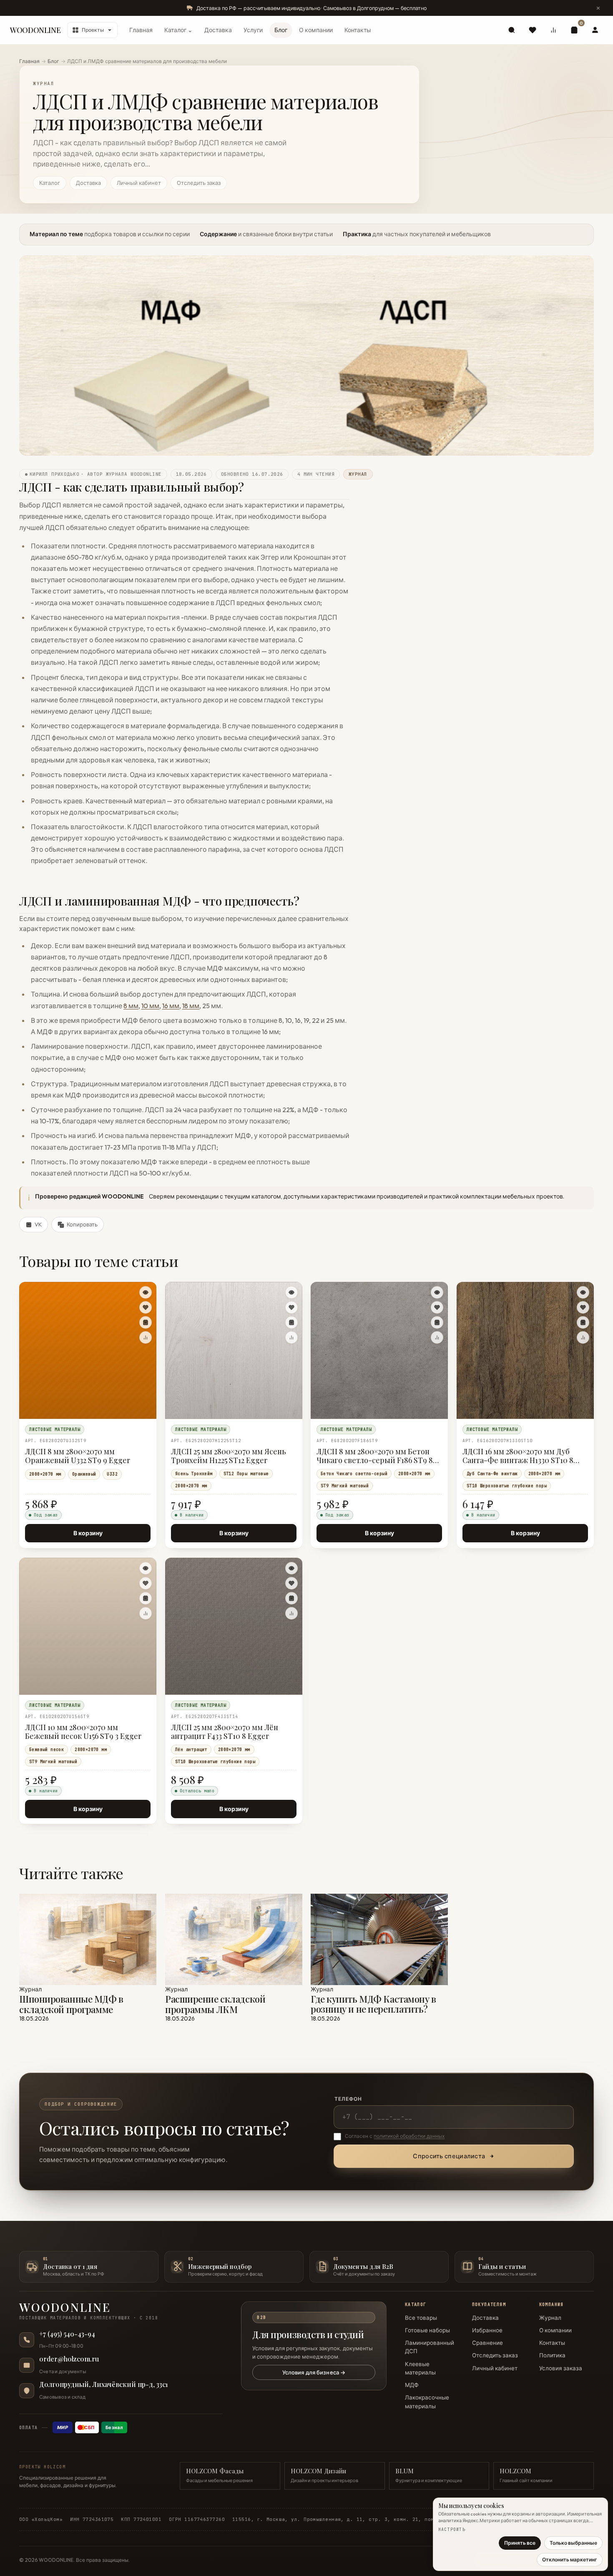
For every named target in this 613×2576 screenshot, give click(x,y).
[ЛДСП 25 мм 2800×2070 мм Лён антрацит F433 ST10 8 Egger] (234, 1626)
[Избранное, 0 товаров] (533, 30)
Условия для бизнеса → (314, 2372)
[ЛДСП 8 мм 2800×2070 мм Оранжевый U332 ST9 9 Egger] (88, 1350)
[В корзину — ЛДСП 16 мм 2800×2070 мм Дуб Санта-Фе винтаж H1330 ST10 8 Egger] (583, 1322)
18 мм (191, 1005)
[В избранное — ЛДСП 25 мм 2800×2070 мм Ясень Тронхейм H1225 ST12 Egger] (291, 1307)
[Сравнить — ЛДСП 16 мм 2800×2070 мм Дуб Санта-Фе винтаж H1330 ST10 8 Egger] (583, 1337)
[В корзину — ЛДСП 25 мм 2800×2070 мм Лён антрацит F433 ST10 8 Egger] (291, 1598)
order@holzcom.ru (69, 2359)
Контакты (358, 30)
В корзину (88, 1533)
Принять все (520, 2543)
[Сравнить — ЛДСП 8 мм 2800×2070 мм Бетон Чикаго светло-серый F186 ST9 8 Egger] (437, 1337)
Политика (552, 2355)
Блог (281, 30)
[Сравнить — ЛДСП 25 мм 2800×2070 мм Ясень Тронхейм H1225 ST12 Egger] (291, 1337)
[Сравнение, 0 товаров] (553, 30)
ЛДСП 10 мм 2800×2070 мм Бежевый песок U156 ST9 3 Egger (83, 1732)
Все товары (421, 2318)
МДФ (412, 2385)
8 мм (131, 1005)
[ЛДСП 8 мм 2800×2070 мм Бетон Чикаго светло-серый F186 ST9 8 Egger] (379, 1350)
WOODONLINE (35, 30)
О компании (316, 30)
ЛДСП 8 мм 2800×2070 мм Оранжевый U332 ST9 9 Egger (78, 1456)
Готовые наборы (427, 2330)
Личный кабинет (139, 183)
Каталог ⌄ (178, 30)
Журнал (550, 2318)
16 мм (171, 1005)
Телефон (348, 2099)
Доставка (218, 30)
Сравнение (487, 2343)
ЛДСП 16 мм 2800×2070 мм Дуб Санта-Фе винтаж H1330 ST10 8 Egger (518, 1456)
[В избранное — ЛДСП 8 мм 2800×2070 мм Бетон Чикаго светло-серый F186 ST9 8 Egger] (437, 1307)
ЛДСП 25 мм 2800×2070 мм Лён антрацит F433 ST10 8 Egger (225, 1732)
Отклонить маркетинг (570, 2560)
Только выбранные (573, 2543)
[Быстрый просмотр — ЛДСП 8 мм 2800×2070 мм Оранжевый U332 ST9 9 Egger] (146, 1292)
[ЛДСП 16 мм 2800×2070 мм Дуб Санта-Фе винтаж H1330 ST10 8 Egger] (525, 1350)
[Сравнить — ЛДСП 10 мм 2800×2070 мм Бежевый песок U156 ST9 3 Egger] (146, 1613)
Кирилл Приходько (54, 474)
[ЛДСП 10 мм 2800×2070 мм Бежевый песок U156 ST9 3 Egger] (88, 1626)
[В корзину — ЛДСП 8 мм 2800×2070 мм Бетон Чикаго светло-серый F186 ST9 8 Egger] (437, 1322)
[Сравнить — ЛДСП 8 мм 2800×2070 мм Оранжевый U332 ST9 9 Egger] (146, 1337)
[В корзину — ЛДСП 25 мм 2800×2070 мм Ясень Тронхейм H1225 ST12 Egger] (291, 1322)
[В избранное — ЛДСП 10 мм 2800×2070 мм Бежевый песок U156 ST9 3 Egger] (146, 1583)
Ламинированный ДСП (430, 2347)
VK (38, 1224)
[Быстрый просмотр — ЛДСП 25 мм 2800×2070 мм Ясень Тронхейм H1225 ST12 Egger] (291, 1292)
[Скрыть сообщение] (598, 8)
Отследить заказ (199, 183)
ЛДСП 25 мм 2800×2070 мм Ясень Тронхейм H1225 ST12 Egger (229, 1456)
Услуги (253, 30)
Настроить (452, 2529)
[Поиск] (512, 30)
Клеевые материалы (420, 2368)
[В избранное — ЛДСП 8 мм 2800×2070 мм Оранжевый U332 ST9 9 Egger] (146, 1307)
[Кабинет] (595, 30)
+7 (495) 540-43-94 (67, 2334)
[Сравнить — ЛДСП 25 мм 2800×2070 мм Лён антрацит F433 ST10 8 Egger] (291, 1613)
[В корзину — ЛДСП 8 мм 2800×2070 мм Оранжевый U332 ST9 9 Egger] (146, 1322)
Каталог (50, 183)
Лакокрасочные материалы (427, 2402)
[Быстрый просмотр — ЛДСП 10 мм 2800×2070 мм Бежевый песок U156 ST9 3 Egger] (146, 1568)
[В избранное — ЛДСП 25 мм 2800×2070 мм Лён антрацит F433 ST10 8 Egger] (291, 1583)
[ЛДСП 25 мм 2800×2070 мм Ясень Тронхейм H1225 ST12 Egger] (234, 1350)
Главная (141, 30)
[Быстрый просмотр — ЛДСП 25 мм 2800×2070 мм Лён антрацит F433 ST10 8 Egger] (291, 1568)
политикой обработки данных (409, 2136)
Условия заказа (561, 2368)
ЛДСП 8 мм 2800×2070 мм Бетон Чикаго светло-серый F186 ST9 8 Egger (375, 1456)
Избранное (487, 2330)
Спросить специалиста (449, 2156)
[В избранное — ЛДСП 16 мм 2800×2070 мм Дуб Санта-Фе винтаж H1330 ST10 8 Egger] (583, 1307)
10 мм (150, 1005)
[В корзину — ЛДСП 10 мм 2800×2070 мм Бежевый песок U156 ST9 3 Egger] (146, 1598)
